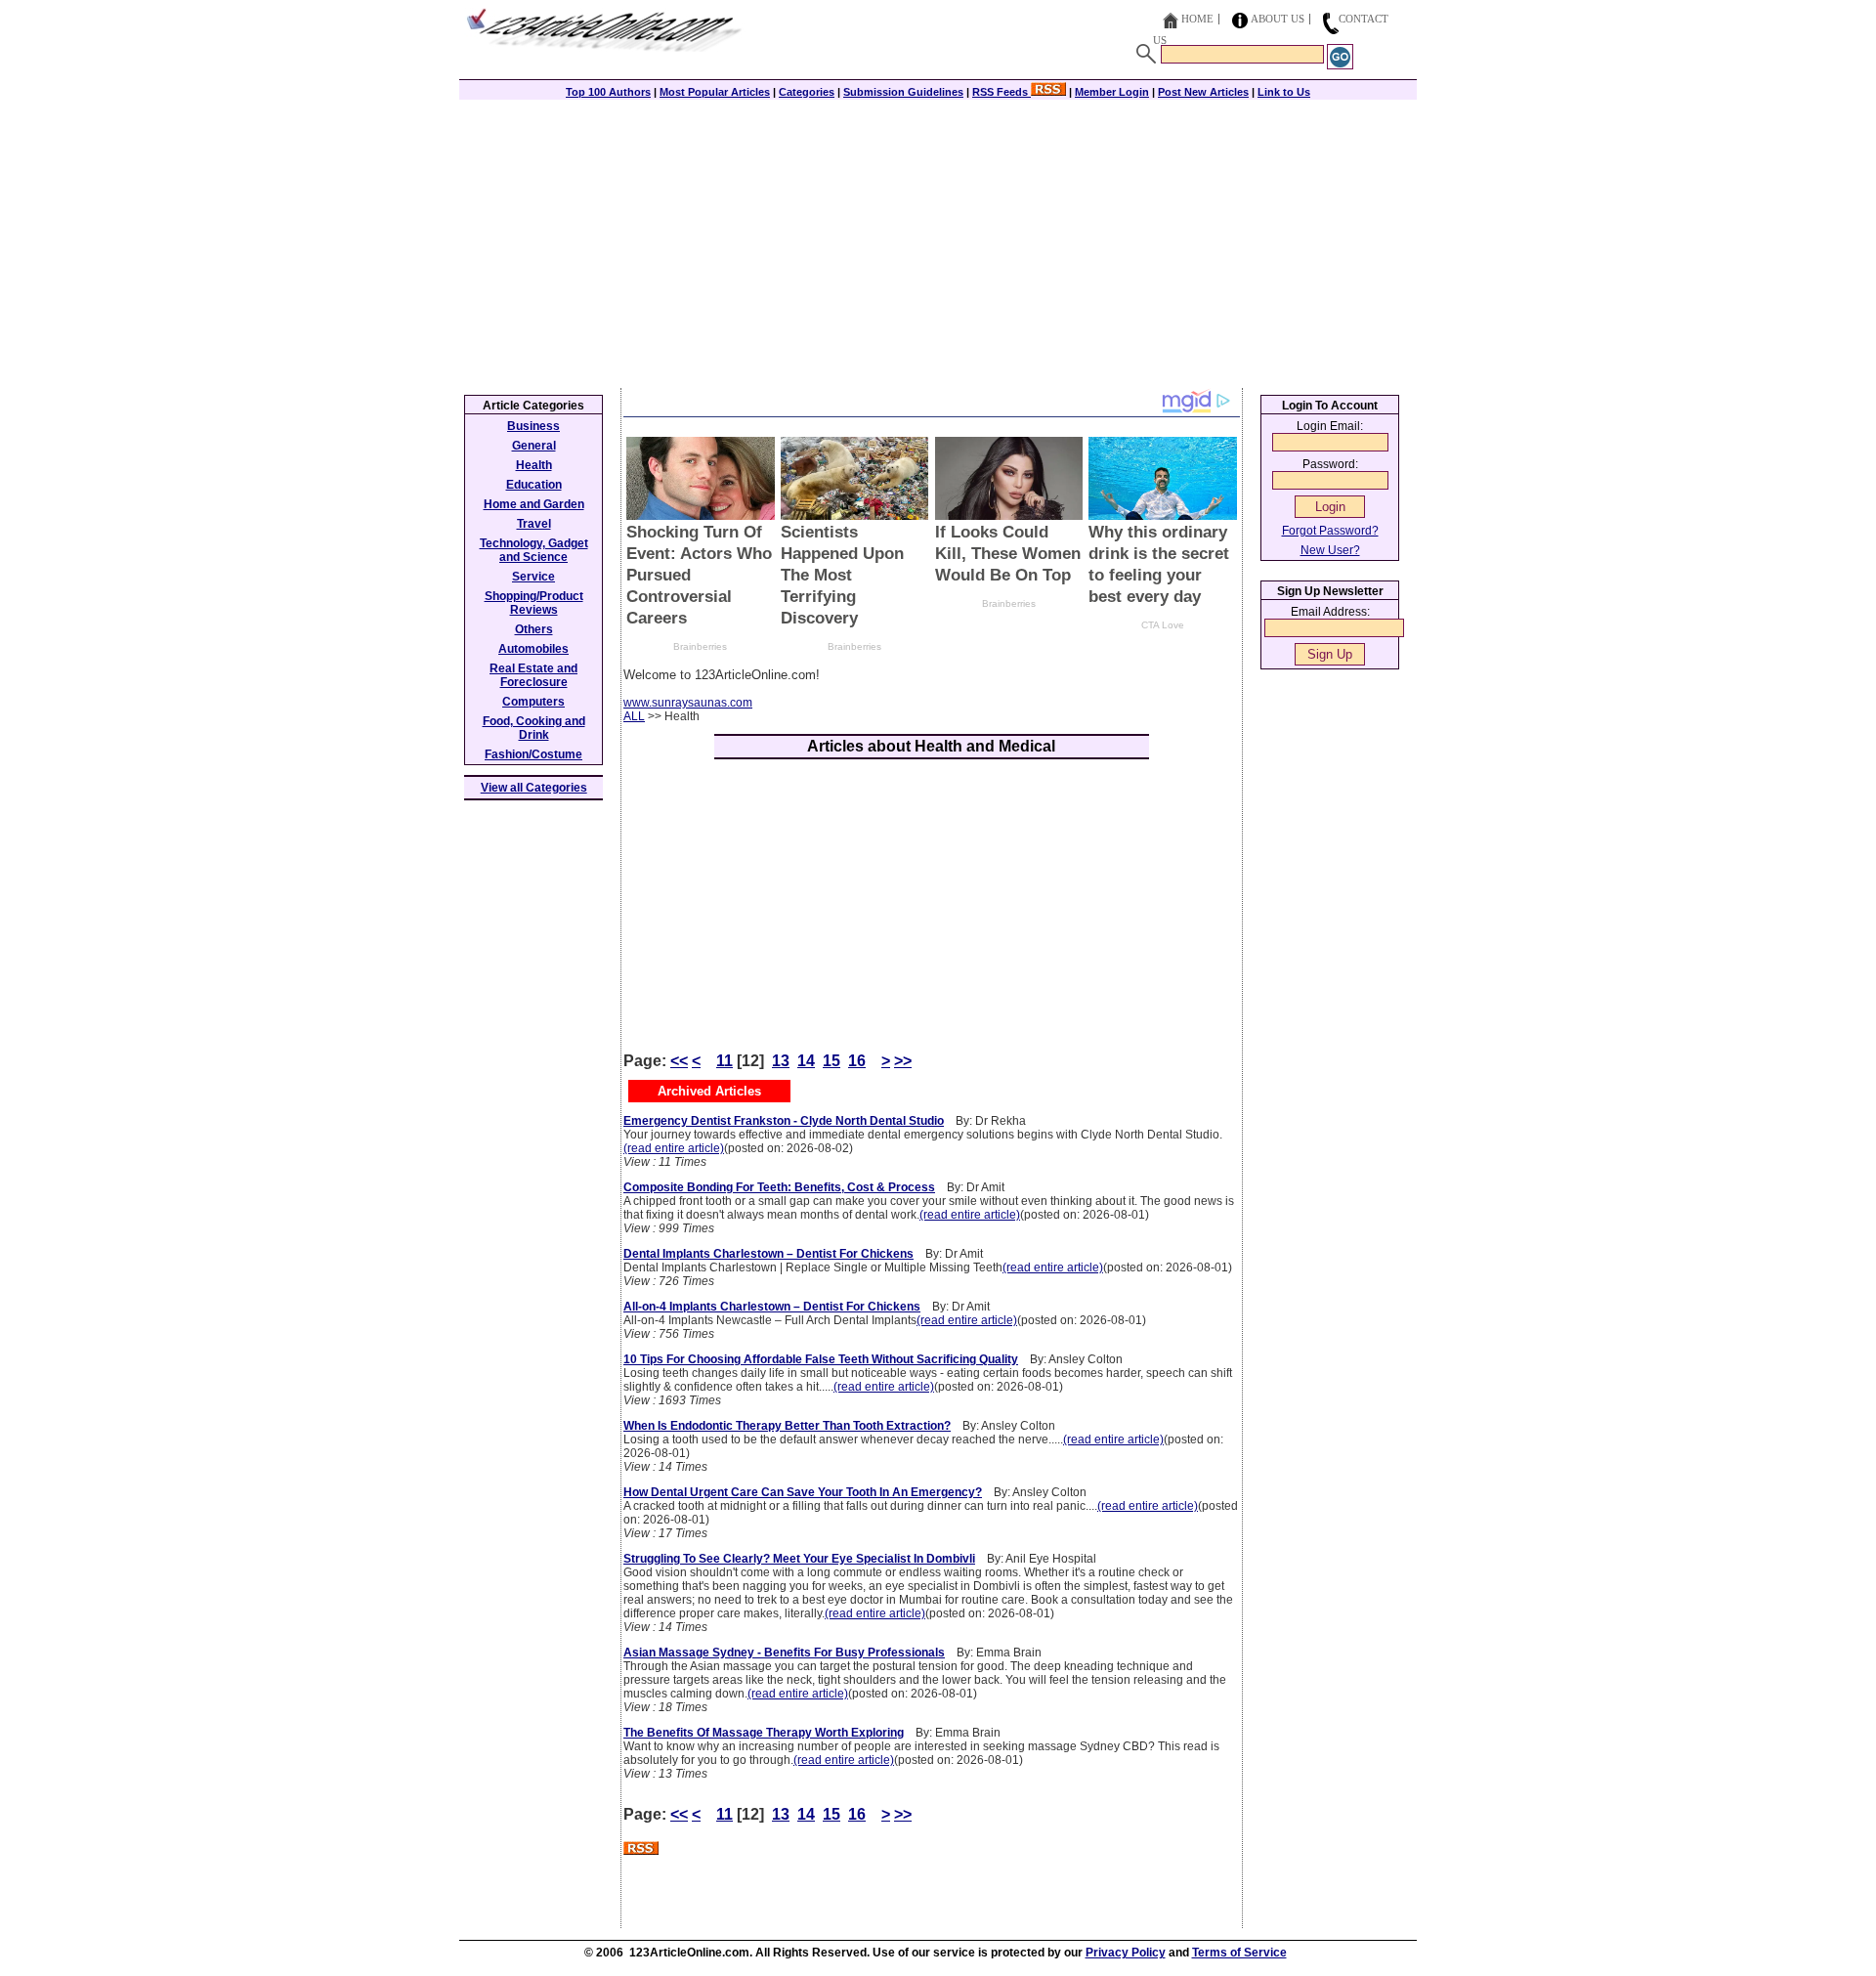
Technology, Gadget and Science (534, 550)
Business (533, 426)
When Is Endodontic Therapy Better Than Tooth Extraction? (787, 1426)
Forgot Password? (1330, 531)
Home (1197, 19)
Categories (807, 92)
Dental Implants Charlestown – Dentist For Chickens (768, 1254)
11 (725, 1061)
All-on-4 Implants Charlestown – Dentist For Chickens (772, 1307)
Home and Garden (534, 504)
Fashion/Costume (533, 754)
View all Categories (534, 788)
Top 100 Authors (608, 92)
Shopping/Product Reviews (534, 603)
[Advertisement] (938, 241)
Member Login (1112, 92)
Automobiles (533, 649)
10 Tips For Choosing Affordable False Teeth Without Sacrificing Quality (821, 1359)
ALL (634, 716)
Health (534, 465)
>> (903, 1061)
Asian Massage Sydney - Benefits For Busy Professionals (784, 1653)
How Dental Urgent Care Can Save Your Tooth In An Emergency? (803, 1492)
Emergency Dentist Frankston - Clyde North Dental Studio (784, 1121)
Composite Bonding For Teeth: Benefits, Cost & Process (779, 1187)
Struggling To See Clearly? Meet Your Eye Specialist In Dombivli (799, 1559)
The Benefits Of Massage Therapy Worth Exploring (764, 1733)
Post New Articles (1203, 92)
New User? (1330, 550)
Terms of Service (1239, 1953)
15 (831, 1061)
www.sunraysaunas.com (688, 703)
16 (857, 1061)
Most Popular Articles (715, 92)
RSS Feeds (1002, 92)
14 (806, 1061)
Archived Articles (709, 1091)
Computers (533, 702)
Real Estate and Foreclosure (533, 675)
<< (679, 1061)
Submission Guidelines (903, 92)
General (534, 446)
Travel (534, 524)
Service (533, 577)
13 (781, 1061)
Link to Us (1284, 92)
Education (534, 485)
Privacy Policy (1126, 1953)
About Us (1278, 19)
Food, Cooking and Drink (534, 728)
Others (534, 629)
